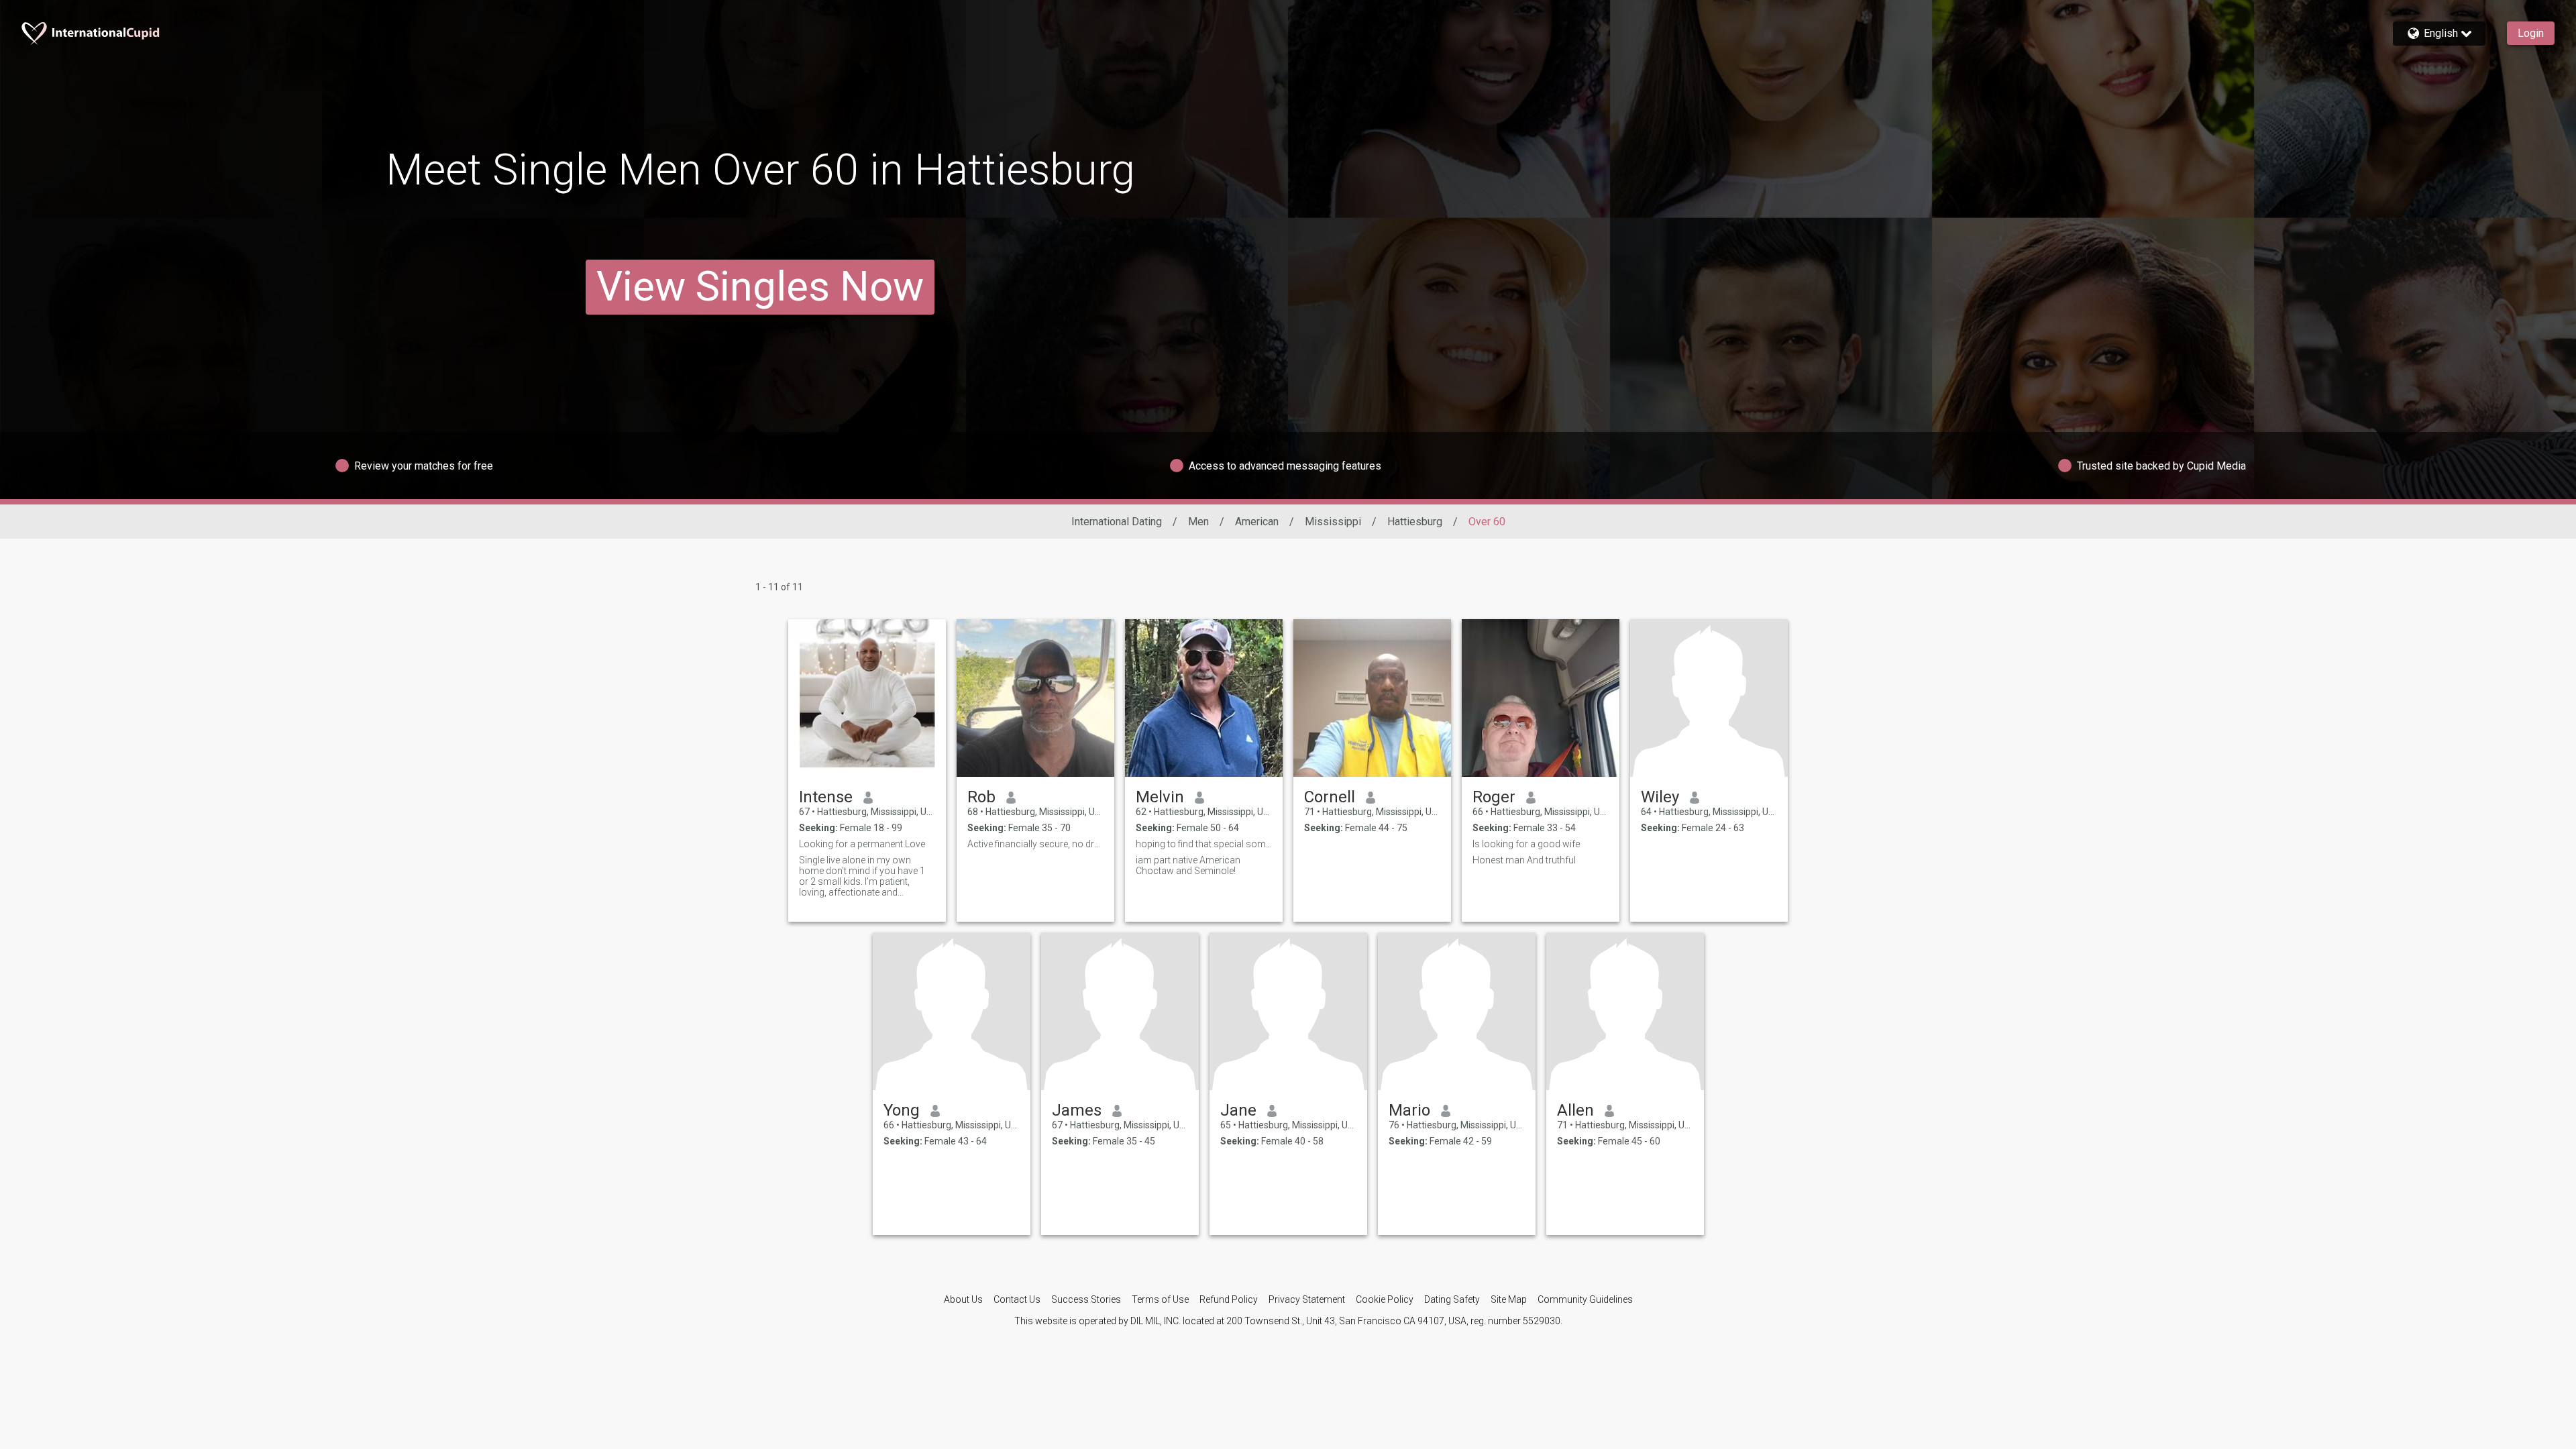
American (1257, 522)
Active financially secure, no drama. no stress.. (1035, 844)
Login (2531, 33)
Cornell (1330, 797)
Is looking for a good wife (1526, 844)
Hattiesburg (1415, 522)
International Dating (1117, 522)
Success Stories (1086, 1299)
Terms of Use (1160, 1299)
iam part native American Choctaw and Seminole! (1188, 865)
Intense (826, 797)
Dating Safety (1452, 1299)
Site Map (1509, 1299)
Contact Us (1017, 1299)
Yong (902, 1110)
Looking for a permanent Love (862, 844)
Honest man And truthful (1524, 860)
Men (1198, 522)
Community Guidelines (1585, 1299)
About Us (963, 1299)
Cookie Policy (1385, 1299)
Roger (1494, 797)
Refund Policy (1229, 1299)
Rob (981, 797)
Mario (1409, 1110)
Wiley (1660, 797)
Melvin (1160, 797)
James (1077, 1110)
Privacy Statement (1307, 1299)
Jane (1238, 1110)
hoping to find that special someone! (1204, 844)
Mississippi (1333, 522)
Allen (1575, 1110)
